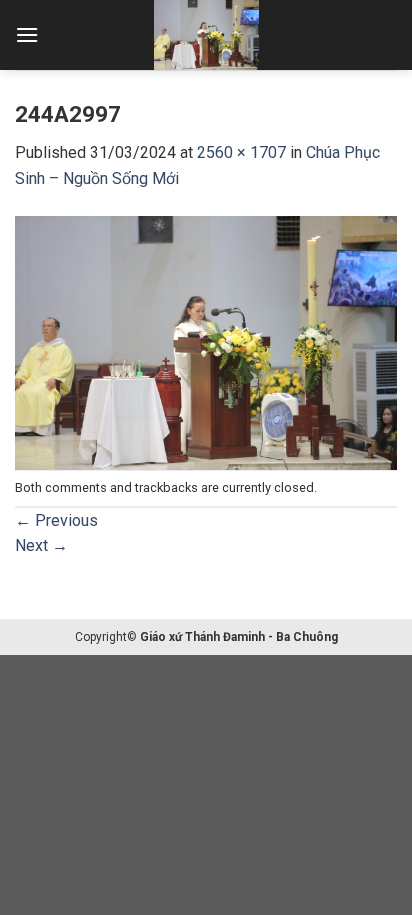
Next (41, 545)
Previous (56, 520)
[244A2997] (206, 341)
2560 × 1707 (241, 152)
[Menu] (27, 34)
